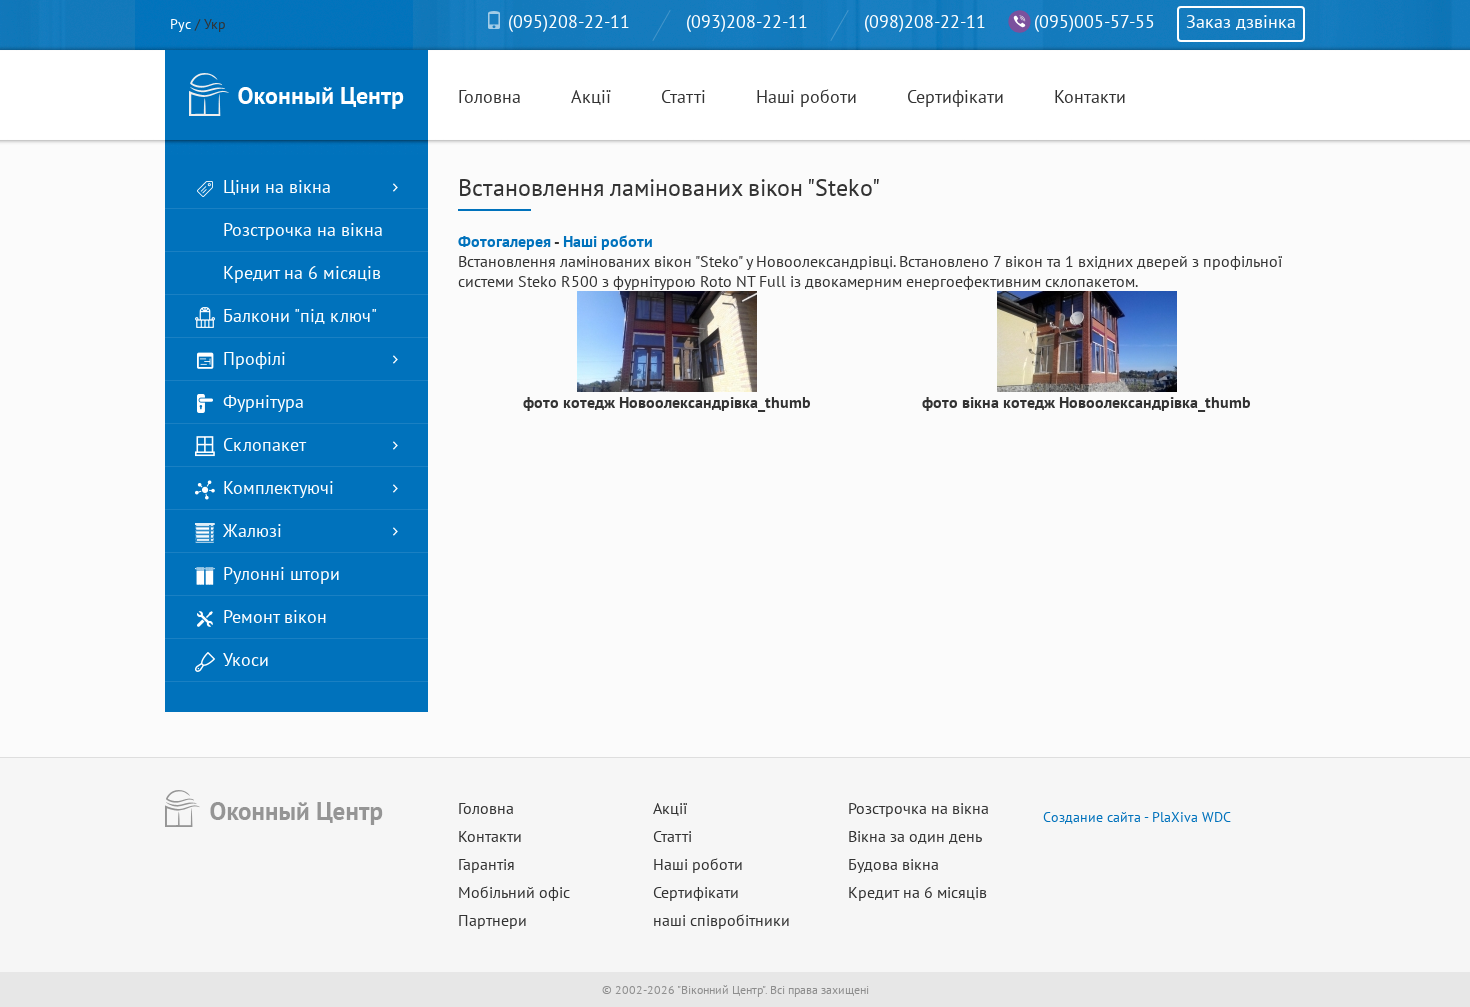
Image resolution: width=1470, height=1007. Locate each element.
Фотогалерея (504, 241)
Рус (180, 24)
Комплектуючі (278, 487)
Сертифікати (955, 96)
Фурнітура (263, 401)
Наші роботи (806, 96)
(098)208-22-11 (925, 21)
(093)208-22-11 (747, 21)
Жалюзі (252, 530)
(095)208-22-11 (569, 21)
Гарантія (486, 864)
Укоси (246, 659)
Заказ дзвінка (1241, 21)
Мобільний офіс (514, 892)
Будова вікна (893, 864)
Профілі (254, 358)
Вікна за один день (915, 836)
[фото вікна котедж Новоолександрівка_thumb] (1087, 340)
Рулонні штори (281, 573)
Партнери (492, 920)
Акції (591, 96)
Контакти (1090, 96)
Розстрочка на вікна (303, 229)
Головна (489, 96)
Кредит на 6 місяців (302, 272)
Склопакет (264, 444)
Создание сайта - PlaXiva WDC (1137, 817)
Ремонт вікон (275, 616)
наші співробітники (721, 920)
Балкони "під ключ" (300, 315)
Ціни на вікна (277, 186)
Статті (683, 96)
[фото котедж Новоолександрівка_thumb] (667, 340)
